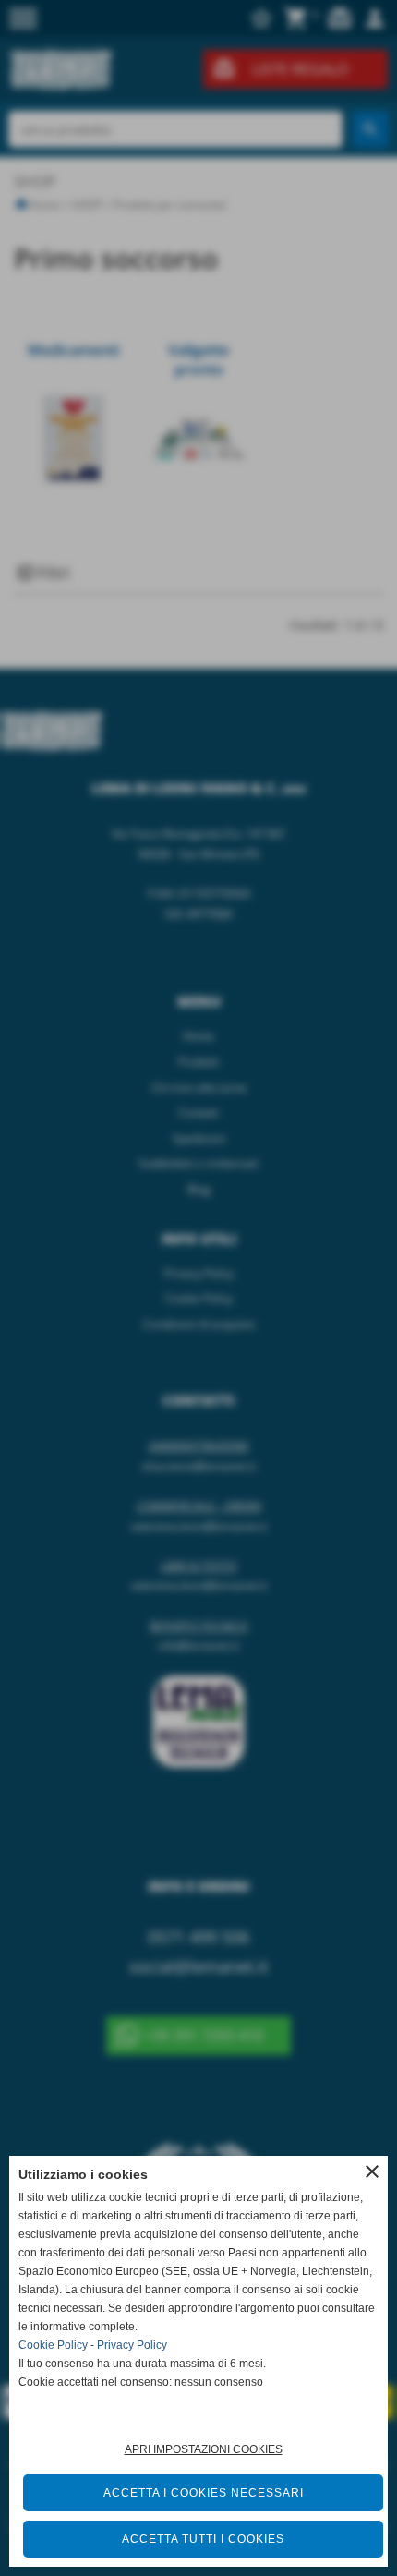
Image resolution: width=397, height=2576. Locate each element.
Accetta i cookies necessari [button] (204, 2493)
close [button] (372, 2171)
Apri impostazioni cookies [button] (204, 2449)
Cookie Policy (53, 2345)
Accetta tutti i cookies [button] (203, 2539)
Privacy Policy (132, 2345)
